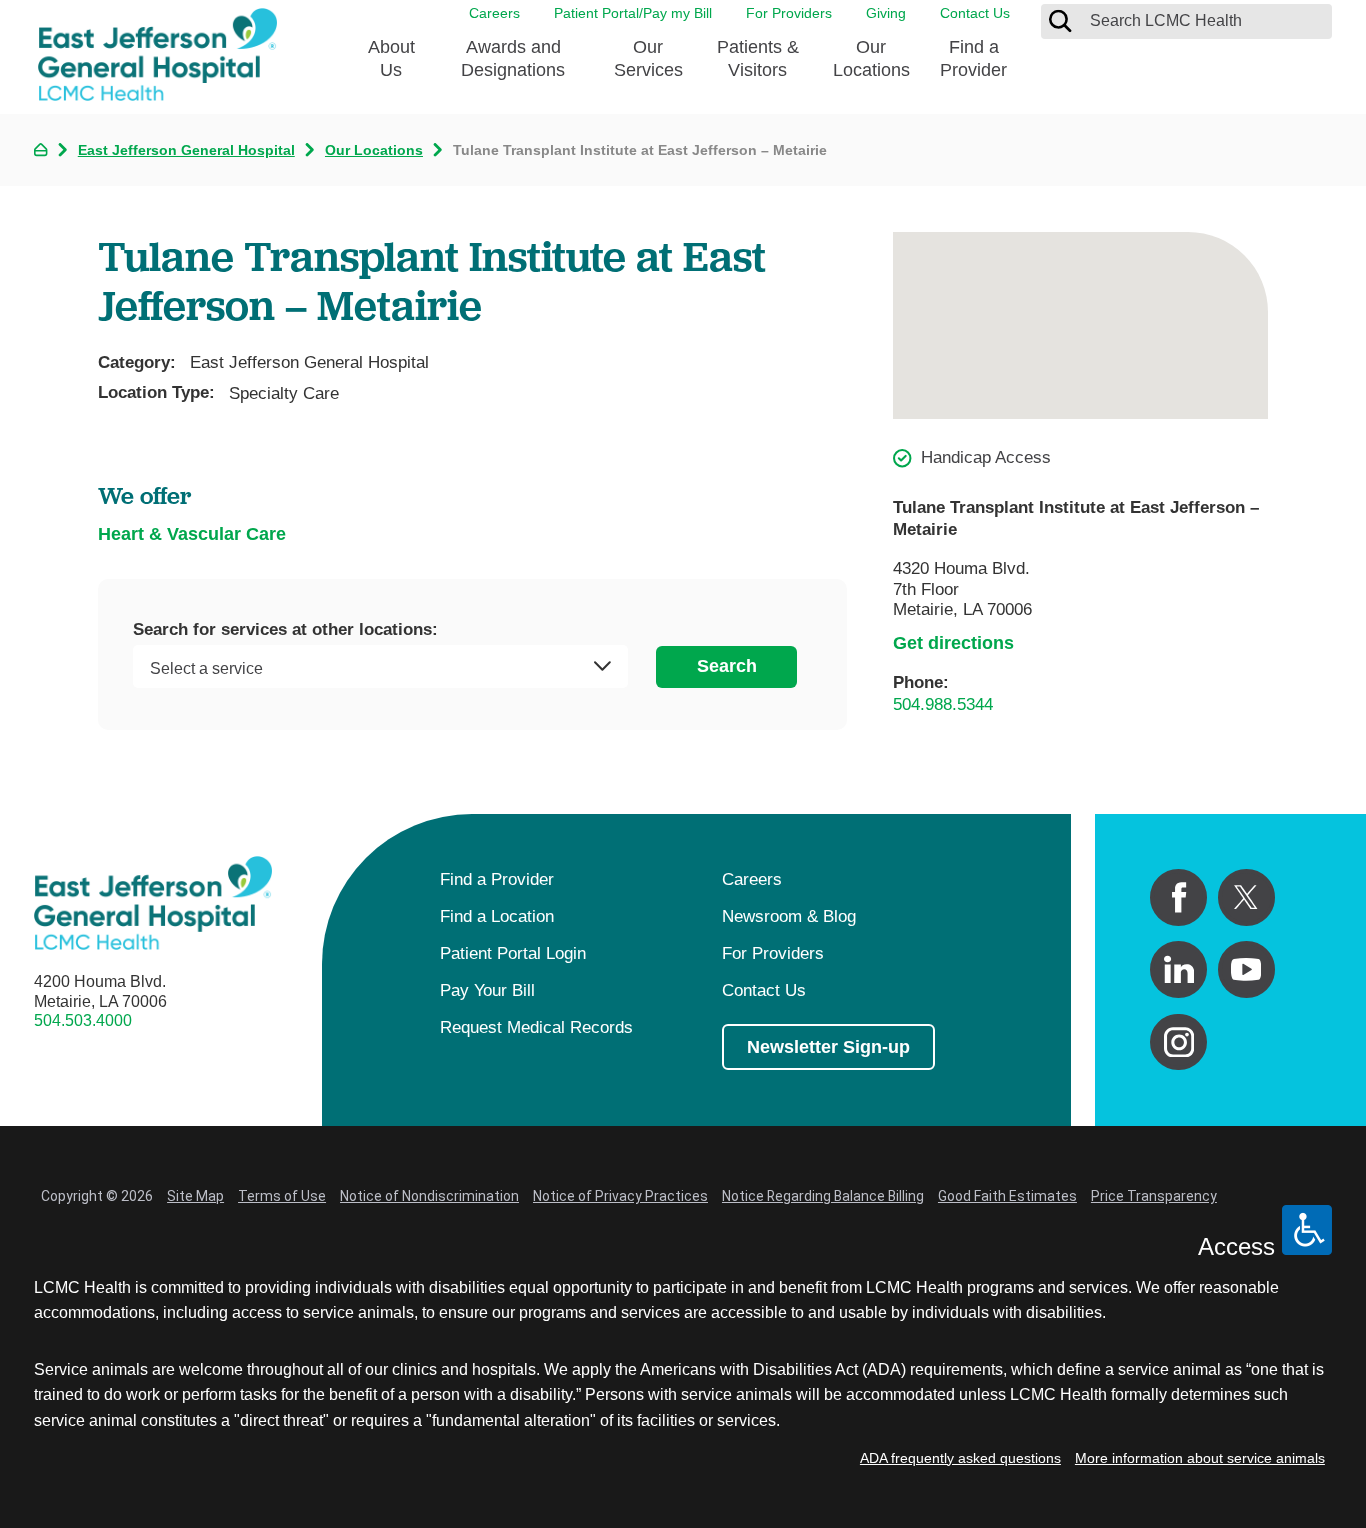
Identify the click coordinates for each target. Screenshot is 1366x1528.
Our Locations (871, 58)
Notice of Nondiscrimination (429, 1196)
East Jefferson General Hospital (186, 150)
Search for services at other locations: (285, 630)
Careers (494, 13)
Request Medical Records (536, 1027)
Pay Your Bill (487, 990)
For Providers (789, 13)
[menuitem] (391, 65)
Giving (886, 13)
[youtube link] (1246, 969)
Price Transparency (1154, 1196)
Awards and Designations (513, 58)
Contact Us (975, 13)
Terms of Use (282, 1196)
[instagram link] (1178, 1042)
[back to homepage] (40, 149)
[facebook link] (1178, 897)
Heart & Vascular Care (192, 534)
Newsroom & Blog (789, 916)
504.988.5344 (943, 704)
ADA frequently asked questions (960, 1458)
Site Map (195, 1196)
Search (727, 666)
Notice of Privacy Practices (620, 1196)
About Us (391, 58)
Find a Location (497, 916)
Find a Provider (973, 58)
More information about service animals (1200, 1458)
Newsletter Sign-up (828, 1047)
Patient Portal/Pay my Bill (633, 13)
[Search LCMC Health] (1060, 21)
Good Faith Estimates (1007, 1196)
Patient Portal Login (513, 953)
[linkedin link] (1178, 969)
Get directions (953, 643)
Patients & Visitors (758, 58)
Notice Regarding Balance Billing (823, 1196)
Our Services (648, 58)
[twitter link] (1246, 897)
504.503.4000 (83, 1020)
